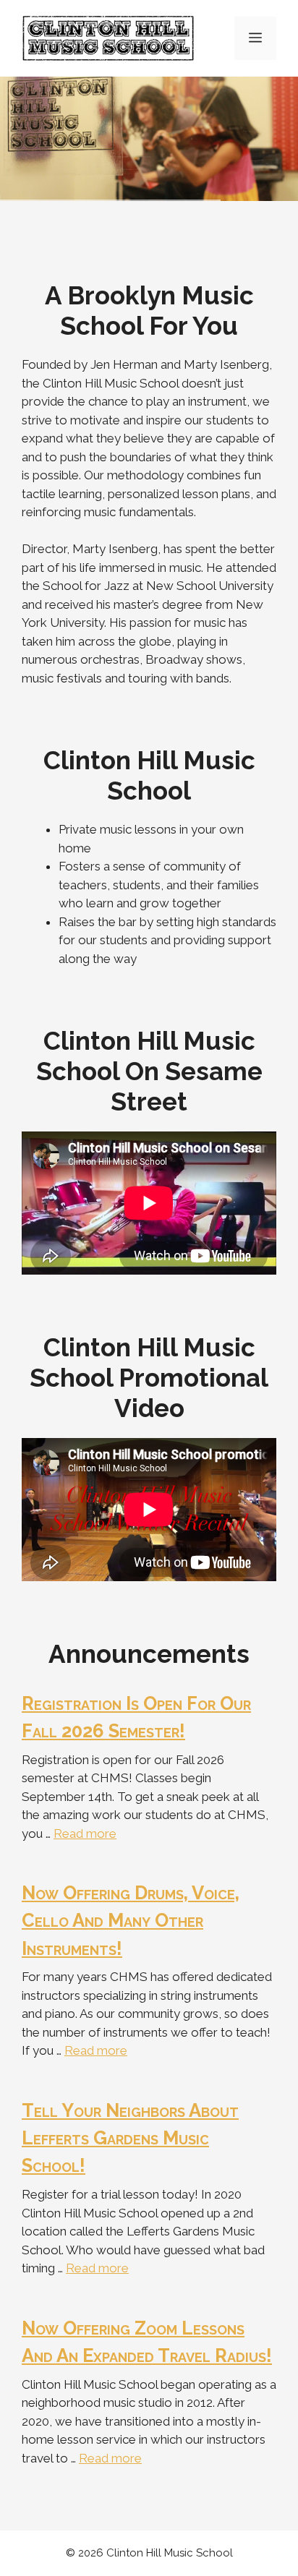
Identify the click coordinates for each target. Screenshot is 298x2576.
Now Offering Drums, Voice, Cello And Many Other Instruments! (131, 1921)
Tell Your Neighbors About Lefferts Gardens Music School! (130, 2138)
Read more (85, 1833)
